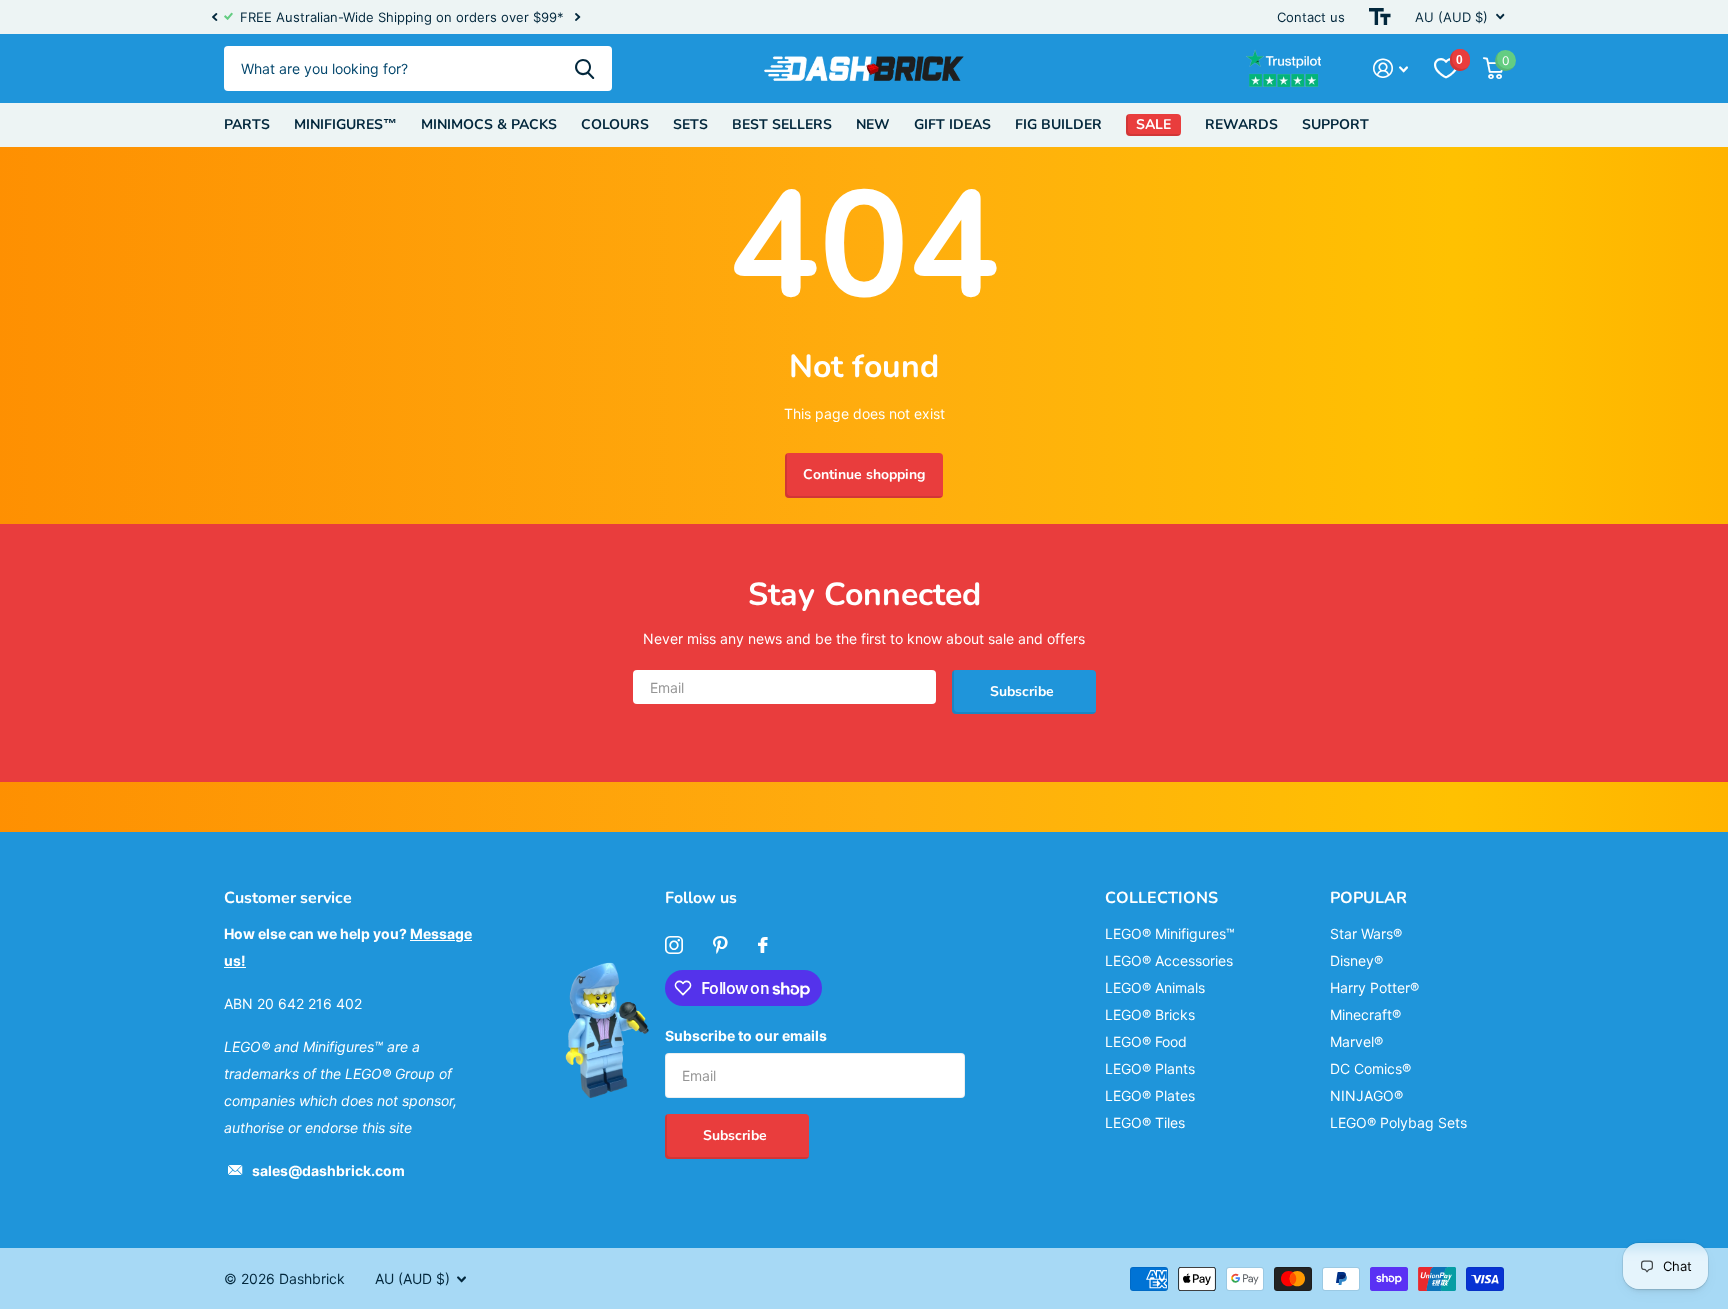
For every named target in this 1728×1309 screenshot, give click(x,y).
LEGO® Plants (1150, 1068)
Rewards (1241, 124)
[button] (214, 17)
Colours (615, 124)
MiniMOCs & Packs (489, 124)
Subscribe (1024, 691)
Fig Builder (1058, 124)
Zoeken (584, 68)
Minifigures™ (345, 124)
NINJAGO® (1366, 1095)
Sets (690, 124)
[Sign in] (1390, 68)
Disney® (1356, 960)
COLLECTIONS (1161, 898)
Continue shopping (864, 474)
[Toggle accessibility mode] (1380, 17)
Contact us (1311, 17)
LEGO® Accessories (1169, 960)
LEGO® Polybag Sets (1398, 1122)
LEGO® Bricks (1150, 1014)
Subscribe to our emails (746, 1035)
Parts (247, 124)
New (873, 124)
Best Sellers (782, 124)
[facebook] (763, 945)
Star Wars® (1366, 933)
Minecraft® (1365, 1014)
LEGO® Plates (1150, 1095)
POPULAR (1368, 898)
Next (577, 17)
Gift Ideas (952, 124)
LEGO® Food (1146, 1041)
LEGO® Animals (1155, 987)
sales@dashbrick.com (328, 1170)
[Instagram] (674, 945)
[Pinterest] (720, 945)
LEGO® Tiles (1145, 1122)
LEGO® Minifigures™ (1170, 933)
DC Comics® (1370, 1068)
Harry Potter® (1374, 987)
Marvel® (1356, 1041)
